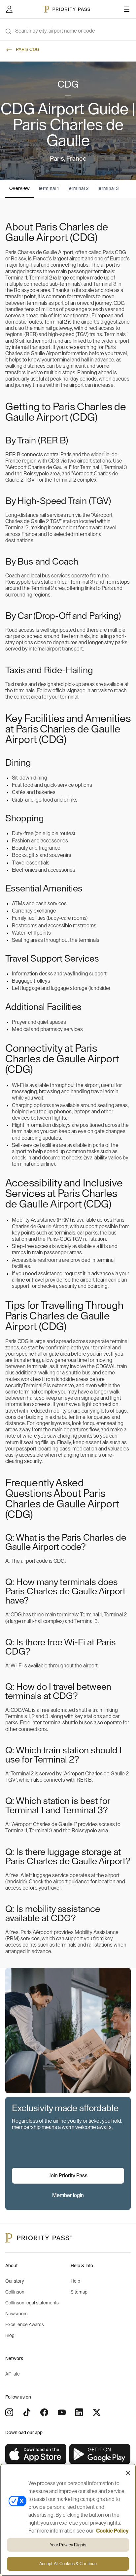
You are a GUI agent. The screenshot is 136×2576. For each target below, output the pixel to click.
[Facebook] (44, 2412)
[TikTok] (27, 2412)
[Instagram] (9, 2412)
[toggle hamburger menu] (127, 9)
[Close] (128, 2473)
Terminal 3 (108, 189)
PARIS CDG (28, 50)
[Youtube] (62, 2412)
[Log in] (9, 9)
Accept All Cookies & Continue (68, 2564)
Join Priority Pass (68, 2176)
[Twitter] (97, 2412)
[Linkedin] (79, 2412)
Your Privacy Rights (68, 2545)
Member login (68, 2195)
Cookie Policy (112, 2531)
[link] (36, 2454)
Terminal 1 (49, 189)
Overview (20, 189)
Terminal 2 (78, 189)
